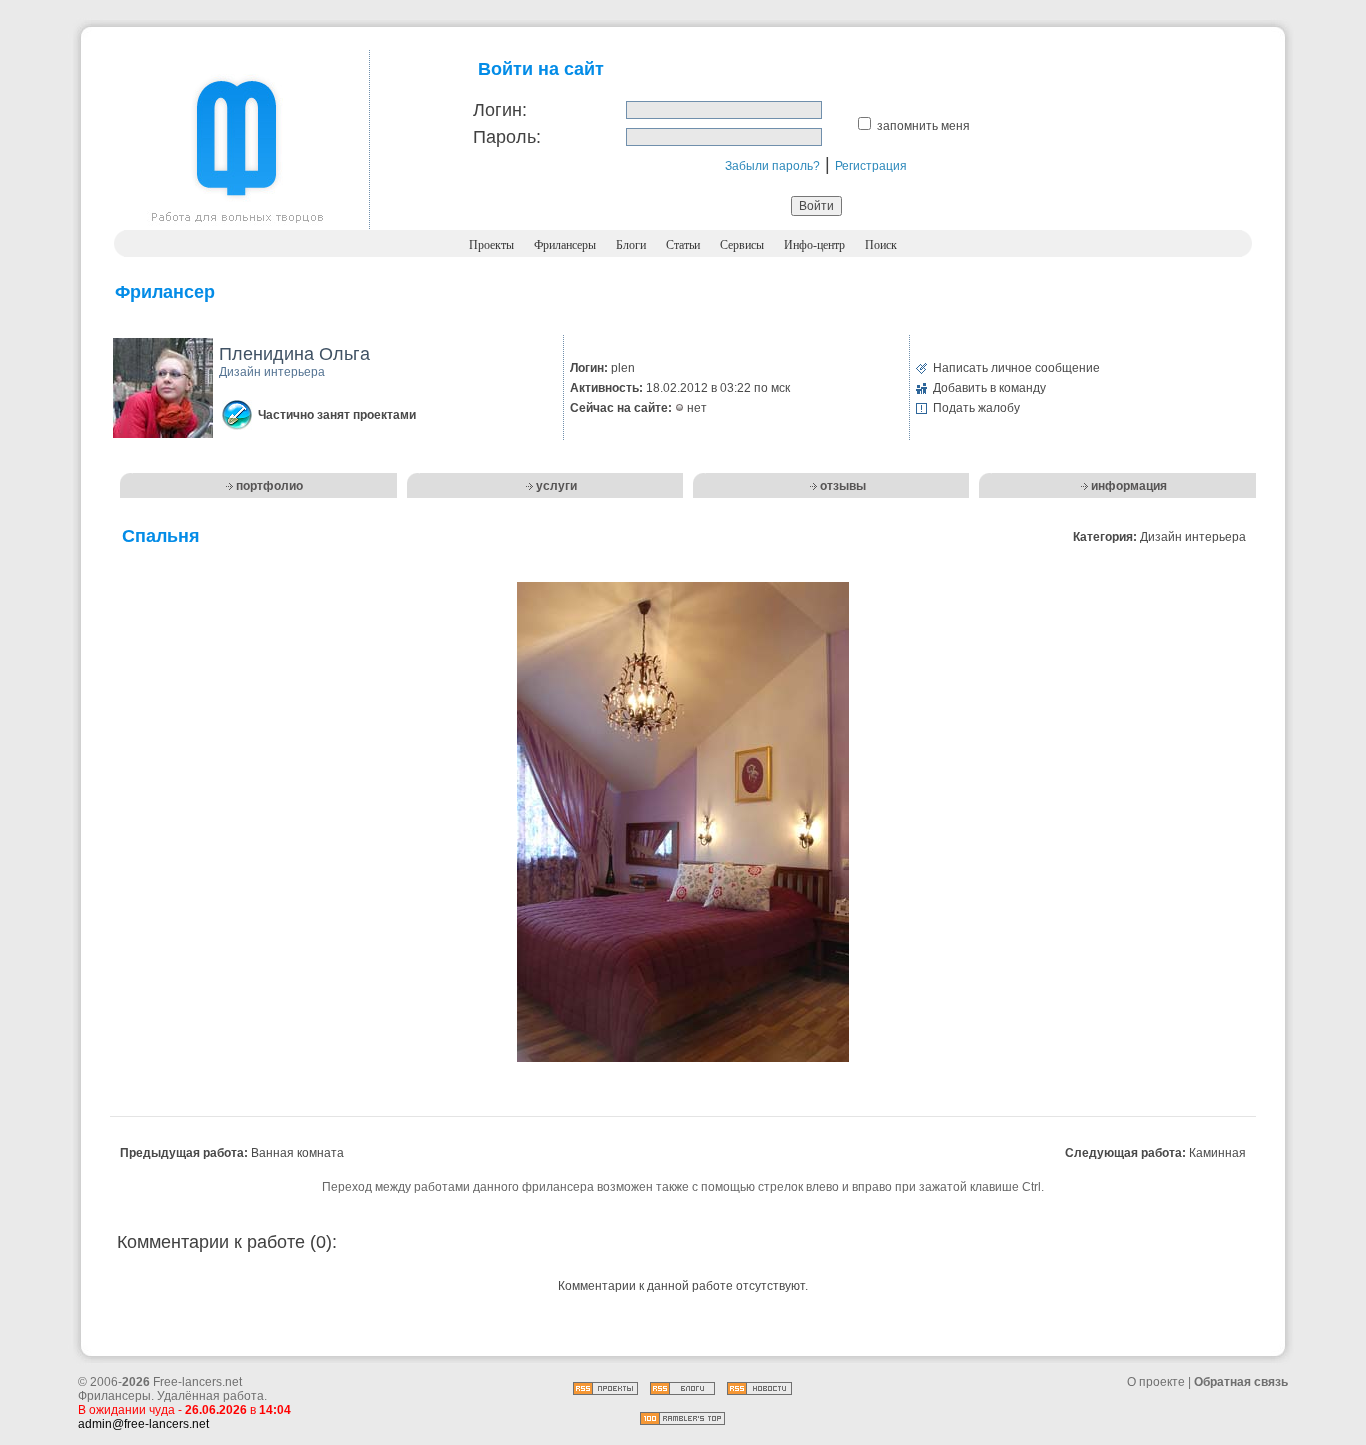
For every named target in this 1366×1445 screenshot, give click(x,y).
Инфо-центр (814, 245)
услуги (556, 486)
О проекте (1156, 1382)
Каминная (1217, 1153)
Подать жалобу (976, 408)
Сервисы (742, 245)
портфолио (269, 486)
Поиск (881, 245)
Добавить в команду (989, 388)
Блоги (631, 245)
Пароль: (507, 137)
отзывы (843, 486)
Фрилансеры (565, 245)
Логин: (500, 110)
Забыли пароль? (772, 166)
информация (1129, 486)
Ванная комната (297, 1153)
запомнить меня (923, 126)
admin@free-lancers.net (143, 1424)
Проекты (491, 245)
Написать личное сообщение (1016, 368)
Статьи (683, 245)
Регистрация (871, 166)
